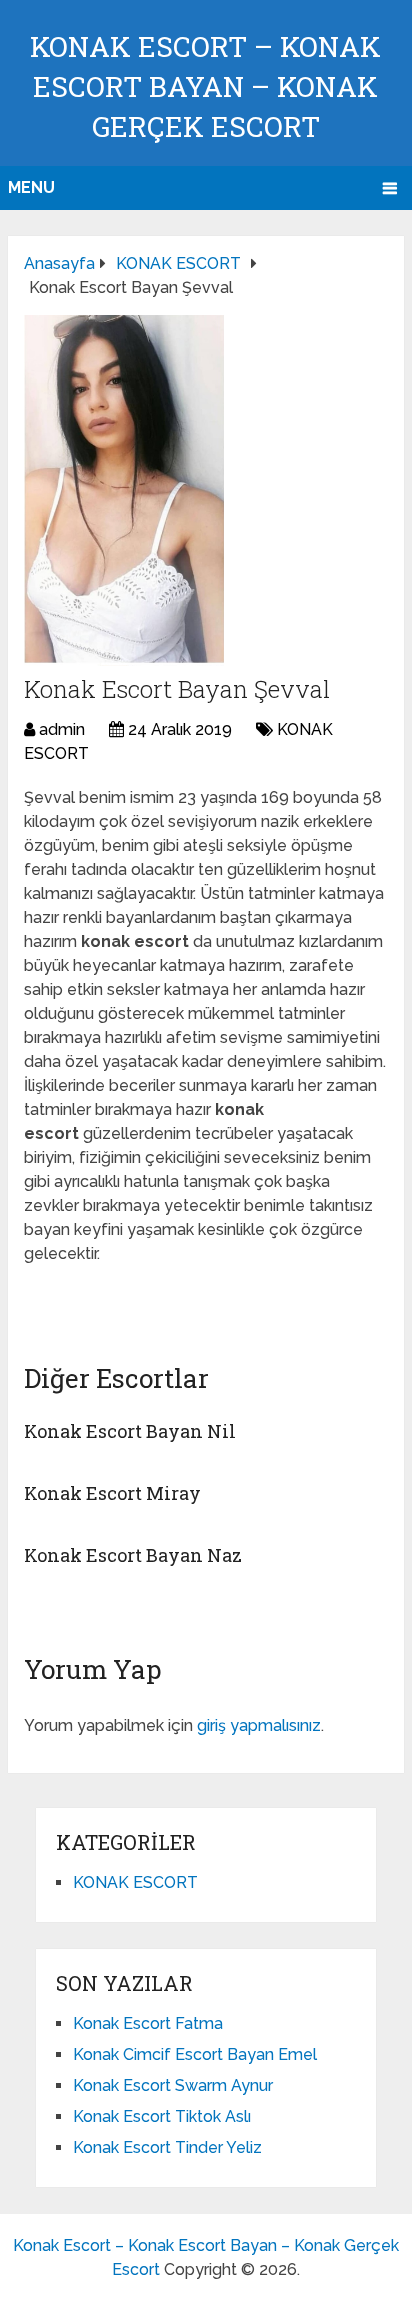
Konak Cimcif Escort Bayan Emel (195, 2054)
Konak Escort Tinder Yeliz (167, 2147)
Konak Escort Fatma (148, 2023)
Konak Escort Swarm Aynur (173, 2085)
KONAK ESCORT (135, 1882)
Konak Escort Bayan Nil (130, 1431)
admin (62, 729)
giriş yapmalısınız (259, 1725)
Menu (31, 187)
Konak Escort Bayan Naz (133, 1555)
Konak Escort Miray (112, 1493)
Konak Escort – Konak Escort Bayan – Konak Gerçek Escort (205, 86)
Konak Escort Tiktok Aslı (162, 2116)
